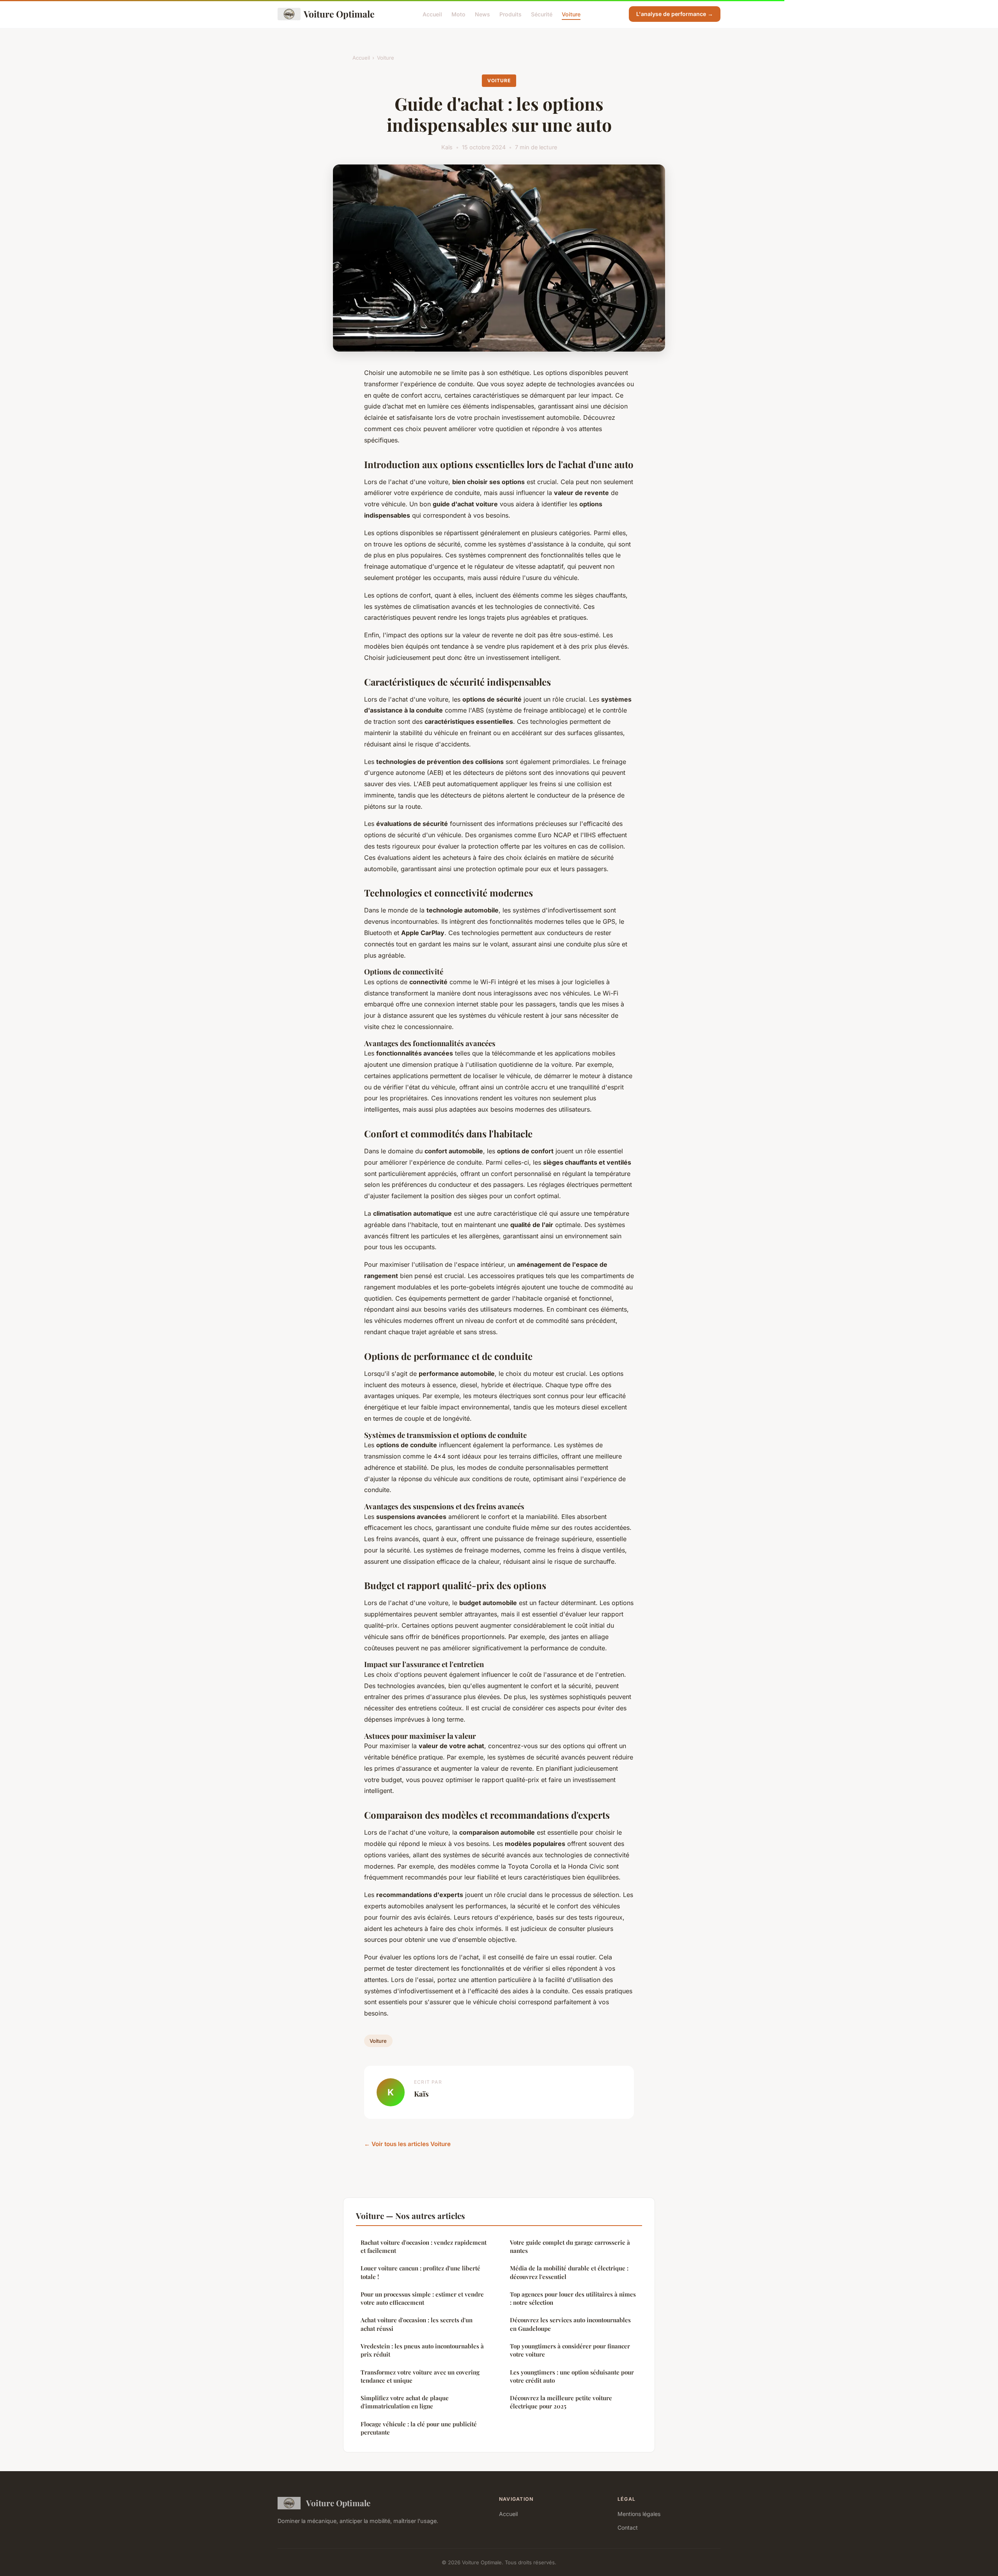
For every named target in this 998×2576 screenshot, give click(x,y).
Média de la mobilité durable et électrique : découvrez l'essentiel (569, 2272)
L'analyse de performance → (675, 14)
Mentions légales (639, 2514)
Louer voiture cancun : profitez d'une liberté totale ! (420, 2272)
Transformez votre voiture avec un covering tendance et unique (420, 2376)
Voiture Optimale (339, 14)
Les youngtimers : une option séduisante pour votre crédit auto (572, 2376)
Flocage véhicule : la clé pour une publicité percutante (419, 2428)
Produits (511, 14)
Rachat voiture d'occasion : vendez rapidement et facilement (424, 2246)
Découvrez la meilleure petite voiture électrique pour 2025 (561, 2402)
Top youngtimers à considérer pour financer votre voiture (570, 2350)
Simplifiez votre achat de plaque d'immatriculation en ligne (405, 2402)
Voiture (571, 14)
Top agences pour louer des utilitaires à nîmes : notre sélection (573, 2298)
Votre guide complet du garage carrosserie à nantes (570, 2246)
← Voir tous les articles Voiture (407, 2144)
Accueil (432, 14)
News (482, 14)
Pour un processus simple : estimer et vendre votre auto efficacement (422, 2298)
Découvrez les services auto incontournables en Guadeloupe (570, 2324)
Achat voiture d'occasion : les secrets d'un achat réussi (417, 2324)
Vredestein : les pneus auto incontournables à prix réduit (422, 2350)
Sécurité (542, 14)
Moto (458, 14)
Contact (628, 2527)
